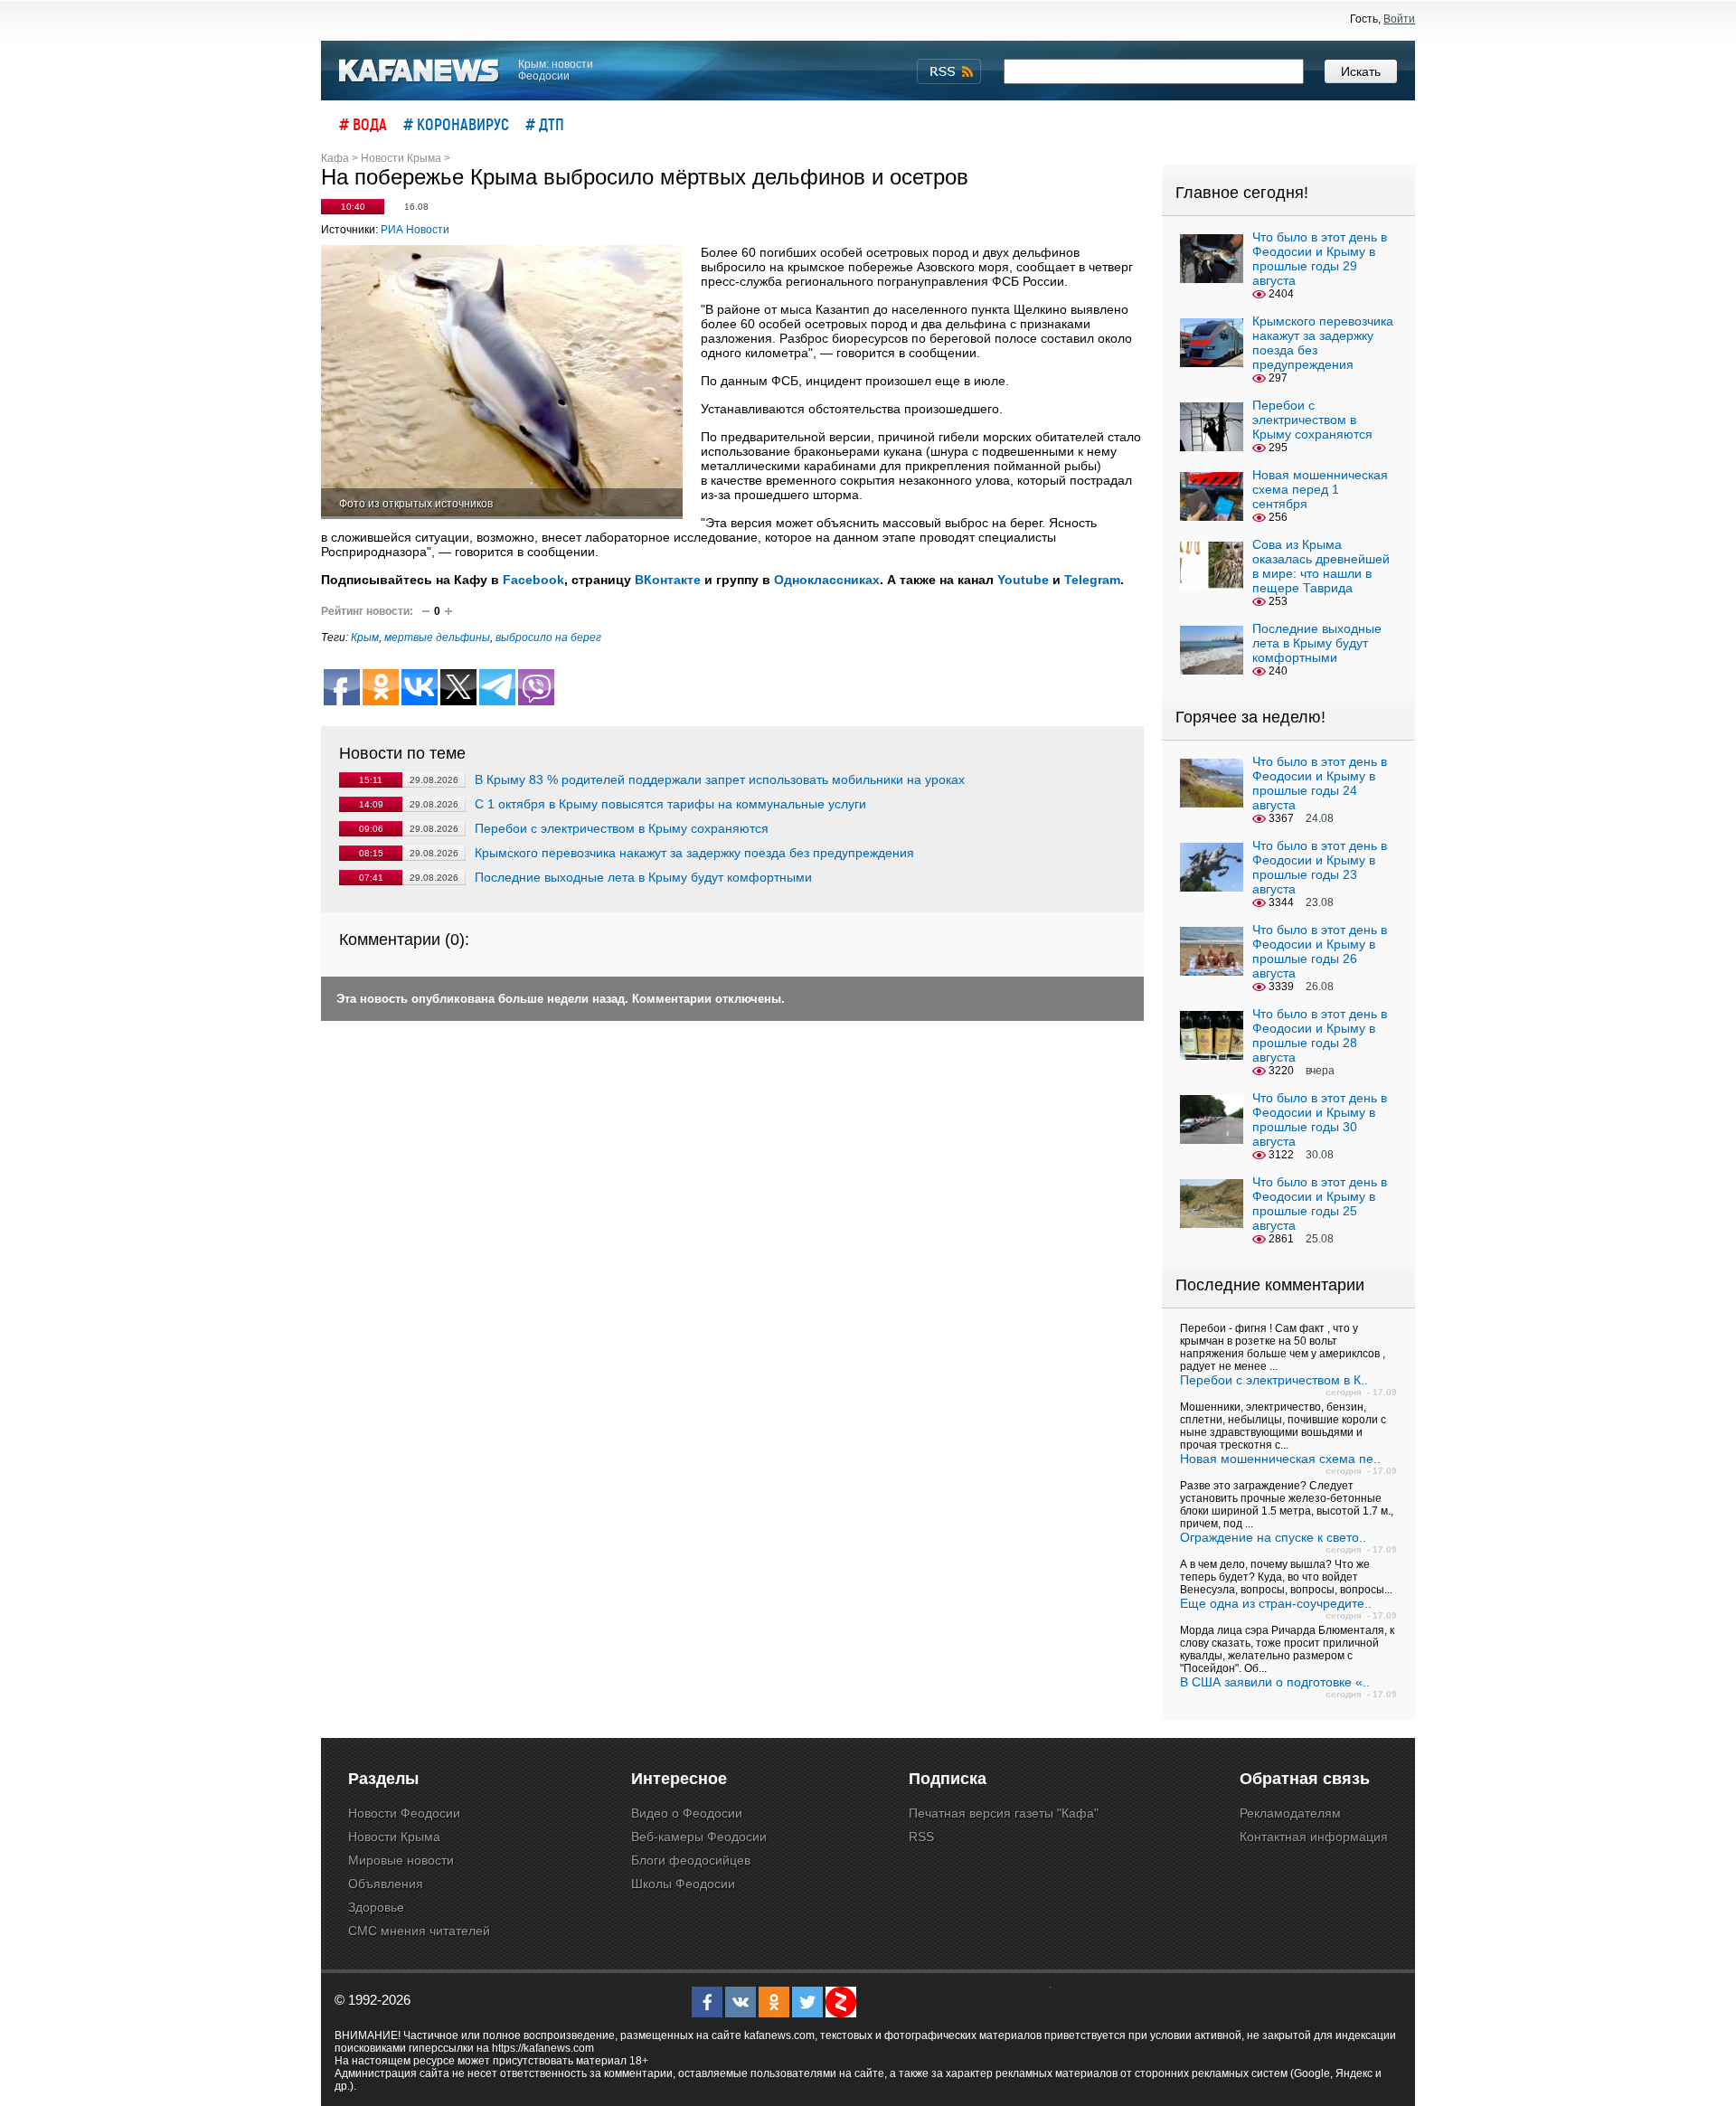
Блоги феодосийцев (691, 1860)
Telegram (1092, 580)
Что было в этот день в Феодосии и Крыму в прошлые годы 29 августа (1320, 259)
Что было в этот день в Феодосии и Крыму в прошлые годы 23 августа (1320, 867)
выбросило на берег (548, 637)
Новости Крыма (394, 1837)
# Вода (363, 124)
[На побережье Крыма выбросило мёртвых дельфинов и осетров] (502, 382)
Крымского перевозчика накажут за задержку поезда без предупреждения (694, 853)
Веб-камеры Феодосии (699, 1837)
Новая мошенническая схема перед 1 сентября (1320, 489)
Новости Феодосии (404, 1813)
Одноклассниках (827, 580)
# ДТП (545, 124)
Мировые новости (401, 1860)
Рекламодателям (1290, 1813)
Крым (365, 637)
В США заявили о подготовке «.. (1275, 1682)
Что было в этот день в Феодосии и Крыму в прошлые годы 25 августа (1320, 1204)
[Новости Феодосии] (420, 71)
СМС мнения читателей (419, 1931)
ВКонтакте (668, 580)
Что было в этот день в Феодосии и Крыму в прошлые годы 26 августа (1320, 951)
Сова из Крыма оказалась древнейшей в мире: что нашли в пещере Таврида (1321, 566)
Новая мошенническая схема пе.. (1280, 1459)
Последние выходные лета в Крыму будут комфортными (643, 877)
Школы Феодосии (683, 1884)
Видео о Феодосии (687, 1813)
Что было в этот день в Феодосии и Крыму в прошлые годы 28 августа (1320, 1035)
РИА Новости (415, 230)
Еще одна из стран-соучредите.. (1276, 1603)
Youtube (1023, 580)
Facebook (533, 580)
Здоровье (376, 1907)
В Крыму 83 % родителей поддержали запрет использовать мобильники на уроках (720, 779)
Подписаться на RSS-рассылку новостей (949, 71)
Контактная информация (1314, 1837)
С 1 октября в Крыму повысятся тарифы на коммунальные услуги (670, 804)
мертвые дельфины (437, 637)
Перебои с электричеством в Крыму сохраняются (622, 828)
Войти (1399, 19)
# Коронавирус (456, 124)
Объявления (386, 1884)
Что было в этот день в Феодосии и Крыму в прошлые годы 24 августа (1320, 783)
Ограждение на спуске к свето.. (1273, 1537)
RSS (921, 1837)
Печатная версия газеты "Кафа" (1004, 1813)
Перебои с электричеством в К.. (1274, 1380)
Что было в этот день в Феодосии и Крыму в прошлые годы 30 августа (1320, 1119)
